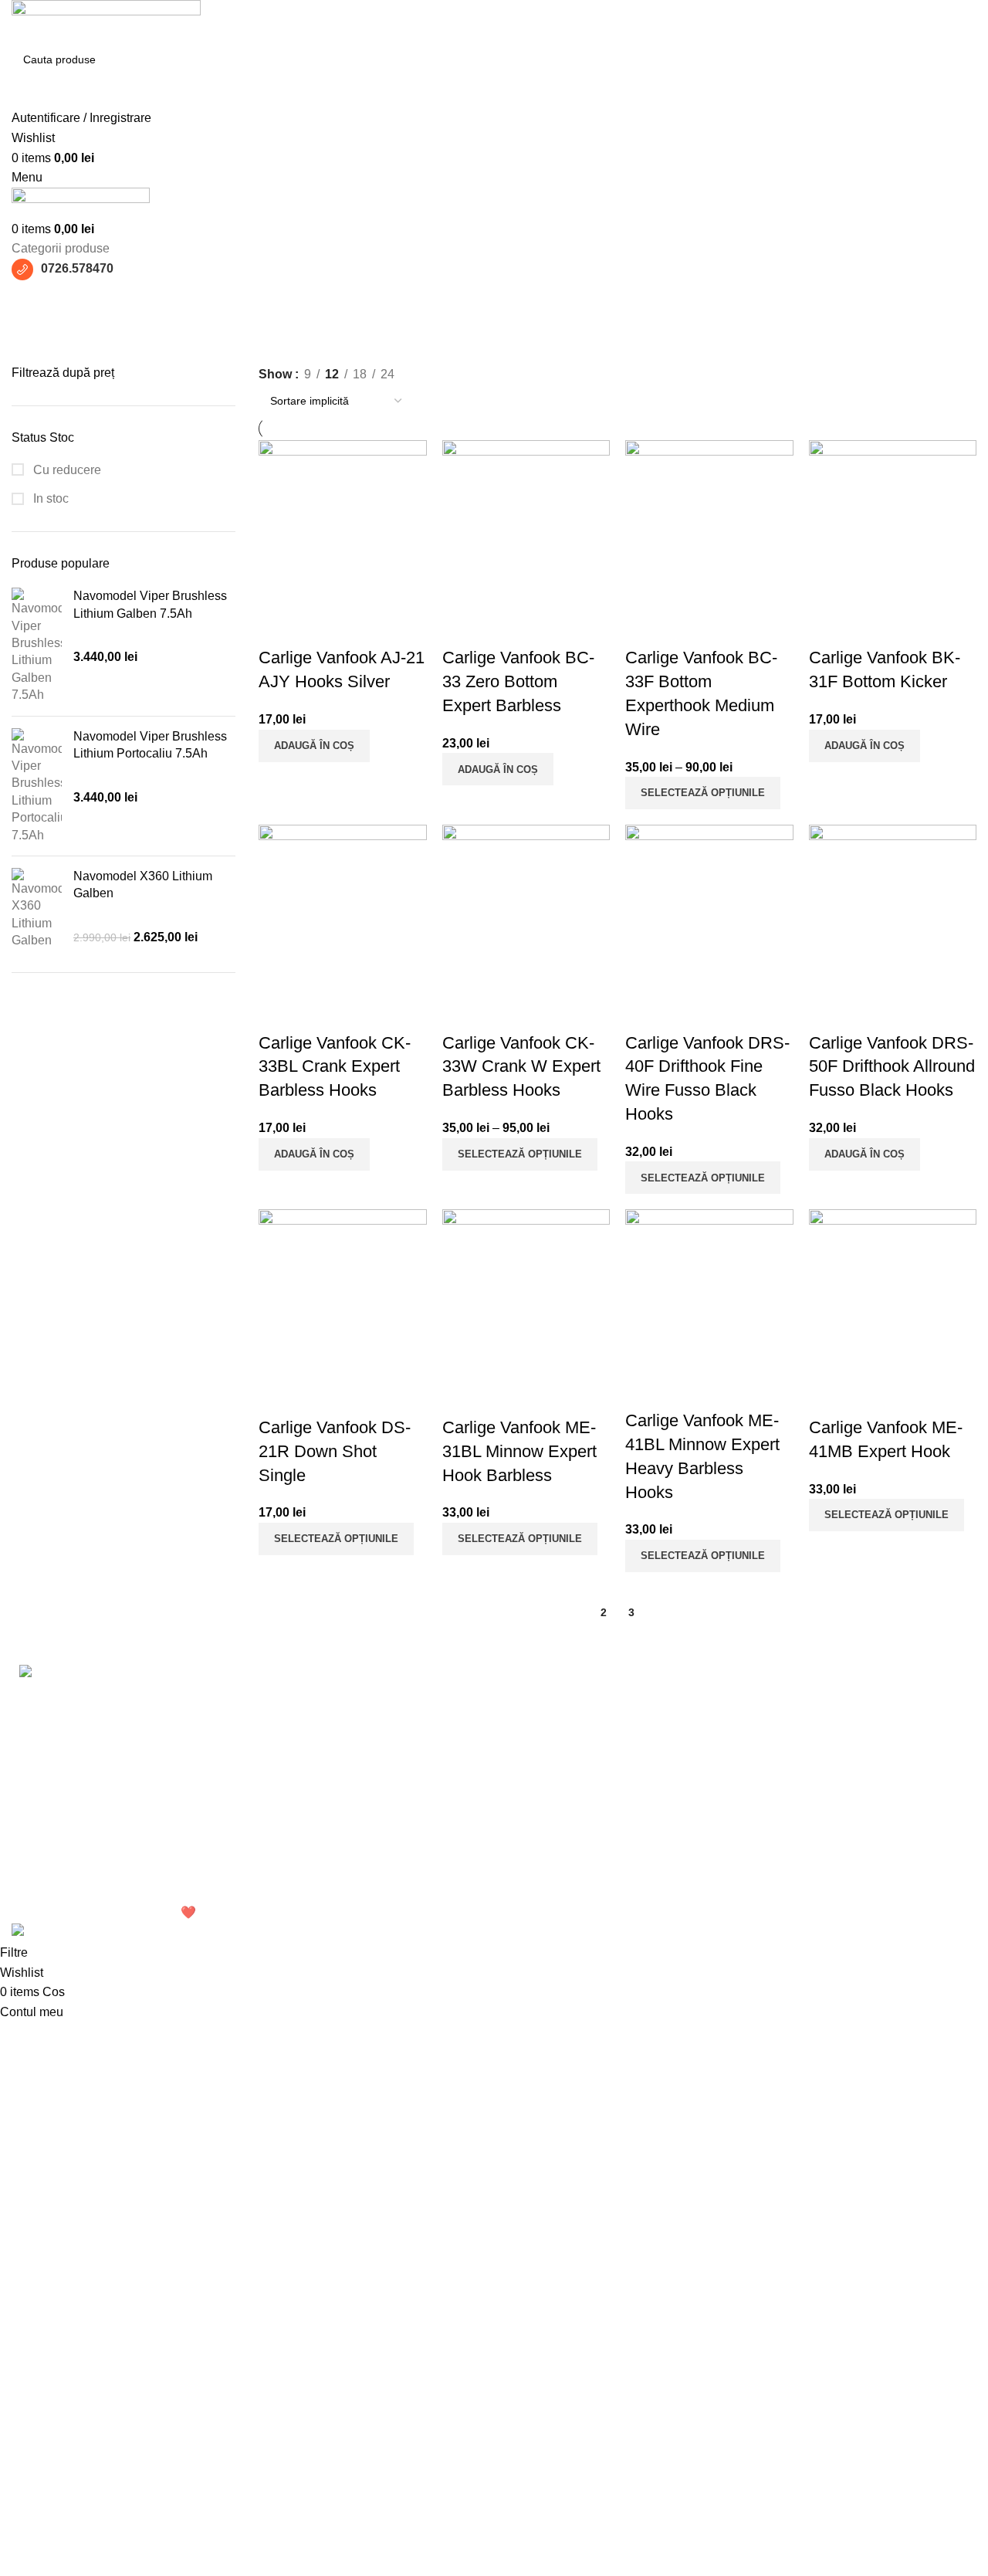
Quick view (278, 627)
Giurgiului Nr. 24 (550, 1697)
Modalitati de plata (720, 1801)
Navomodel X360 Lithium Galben (143, 885)
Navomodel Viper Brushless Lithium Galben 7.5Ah (150, 604)
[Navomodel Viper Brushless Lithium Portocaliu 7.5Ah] (37, 786)
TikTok (853, 1755)
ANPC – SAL (706, 1888)
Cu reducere (66, 470)
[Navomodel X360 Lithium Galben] (37, 909)
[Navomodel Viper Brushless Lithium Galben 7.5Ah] (37, 646)
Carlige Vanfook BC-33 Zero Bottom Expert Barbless (518, 681)
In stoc (49, 498)
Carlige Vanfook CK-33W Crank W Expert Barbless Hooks (521, 1067)
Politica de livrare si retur (738, 1830)
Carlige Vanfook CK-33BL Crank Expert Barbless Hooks (335, 1067)
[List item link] (123, 1815)
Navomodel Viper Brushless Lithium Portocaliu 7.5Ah (150, 745)
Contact (856, 1784)
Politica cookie (710, 1773)
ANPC (688, 1859)
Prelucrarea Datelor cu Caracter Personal (732, 1735)
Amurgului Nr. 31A (556, 1726)
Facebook (863, 1697)
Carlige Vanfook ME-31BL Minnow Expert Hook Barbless (519, 1451)
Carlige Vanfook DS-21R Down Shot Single (335, 1451)
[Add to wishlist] (320, 627)
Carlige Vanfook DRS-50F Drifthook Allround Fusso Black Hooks (892, 1067)
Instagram (862, 1726)
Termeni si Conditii (721, 1697)
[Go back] (31, 300)
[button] (314, 746)
